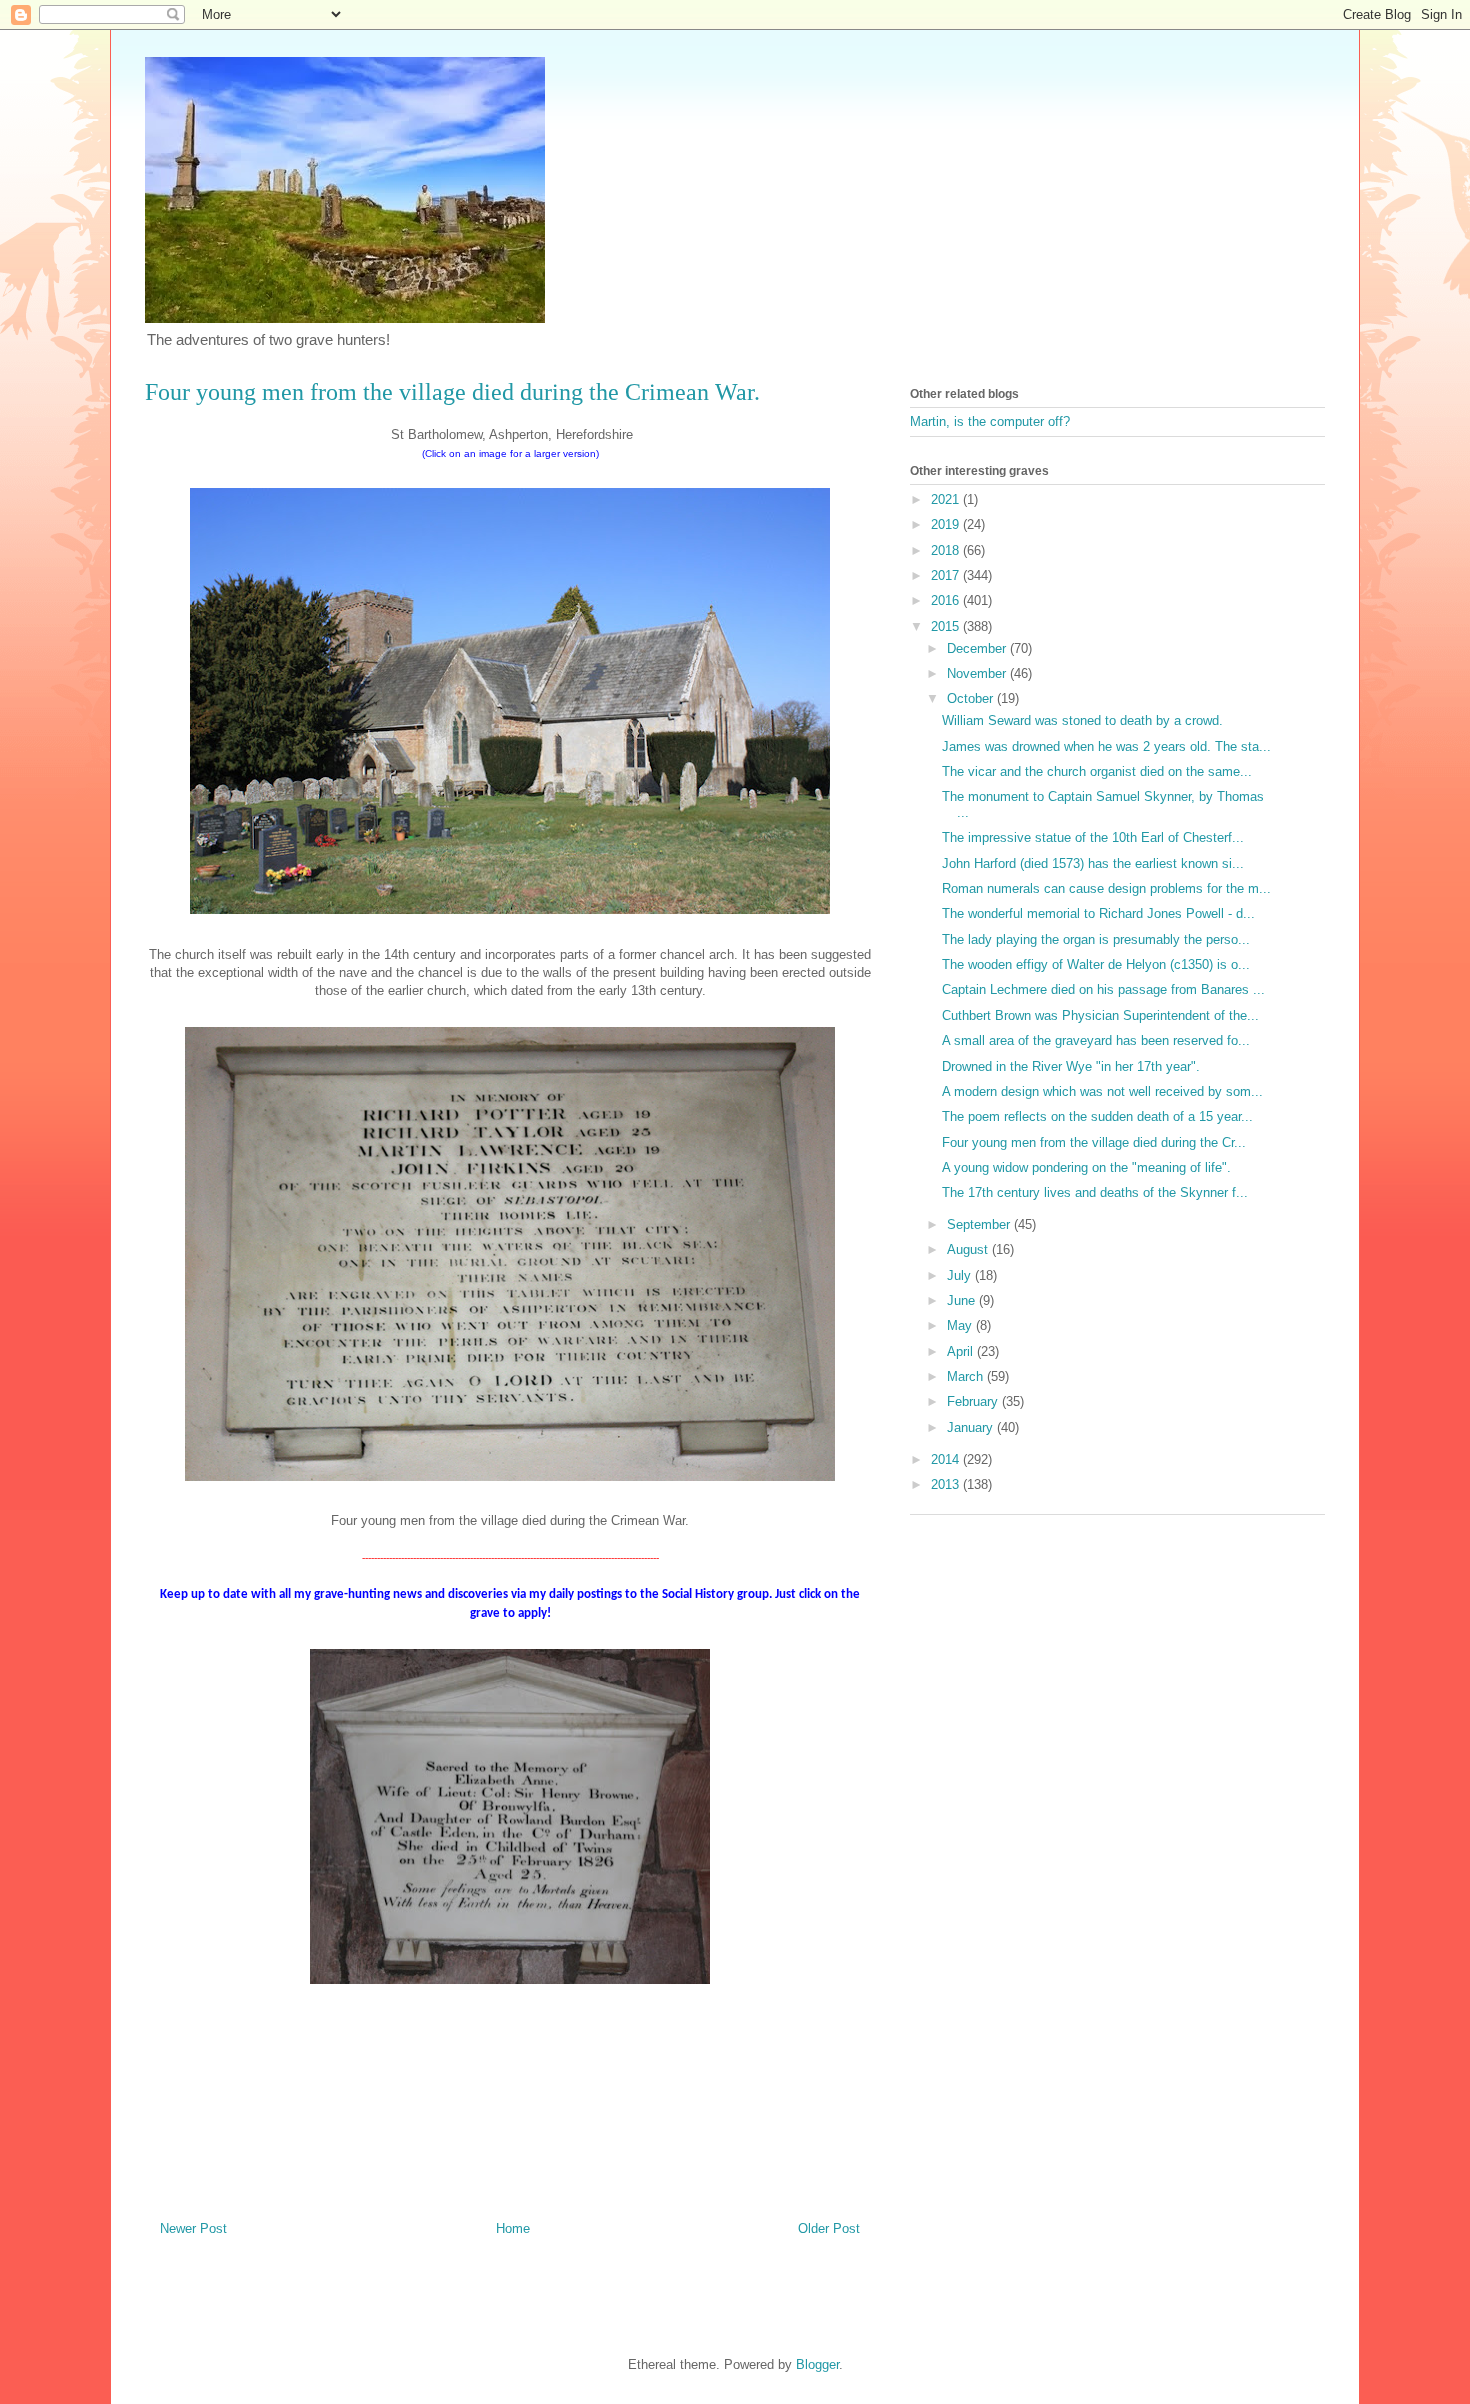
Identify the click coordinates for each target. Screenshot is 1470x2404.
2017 (947, 575)
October (972, 698)
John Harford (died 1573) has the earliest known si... (1093, 863)
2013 (947, 1484)
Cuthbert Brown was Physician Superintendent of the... (1100, 1015)
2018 (947, 550)
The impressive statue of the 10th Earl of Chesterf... (1093, 837)
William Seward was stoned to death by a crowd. (1082, 720)
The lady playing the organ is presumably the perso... (1096, 939)
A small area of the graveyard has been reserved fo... (1096, 1040)
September (980, 1224)
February (974, 1401)
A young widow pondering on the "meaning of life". (1086, 1167)
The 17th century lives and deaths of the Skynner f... (1095, 1192)
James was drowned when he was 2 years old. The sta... (1106, 746)
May (961, 1325)
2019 (947, 524)
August (969, 1249)
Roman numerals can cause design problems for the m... (1106, 888)
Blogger (817, 2364)
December (978, 648)
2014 (947, 1459)
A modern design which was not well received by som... (1102, 1091)
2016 (947, 600)
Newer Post (193, 2228)
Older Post (829, 2228)
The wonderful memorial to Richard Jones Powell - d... (1098, 913)
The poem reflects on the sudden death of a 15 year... (1097, 1116)
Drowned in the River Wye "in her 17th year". (1071, 1066)
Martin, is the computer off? (990, 421)
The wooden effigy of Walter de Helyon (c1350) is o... (1096, 964)
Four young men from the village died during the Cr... (1094, 1142)
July (961, 1275)
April (962, 1351)
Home (513, 2228)
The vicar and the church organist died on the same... (1097, 771)
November (978, 673)
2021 (947, 499)
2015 (947, 626)
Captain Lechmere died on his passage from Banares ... (1103, 989)
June (963, 1300)
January (972, 1427)
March (967, 1376)
